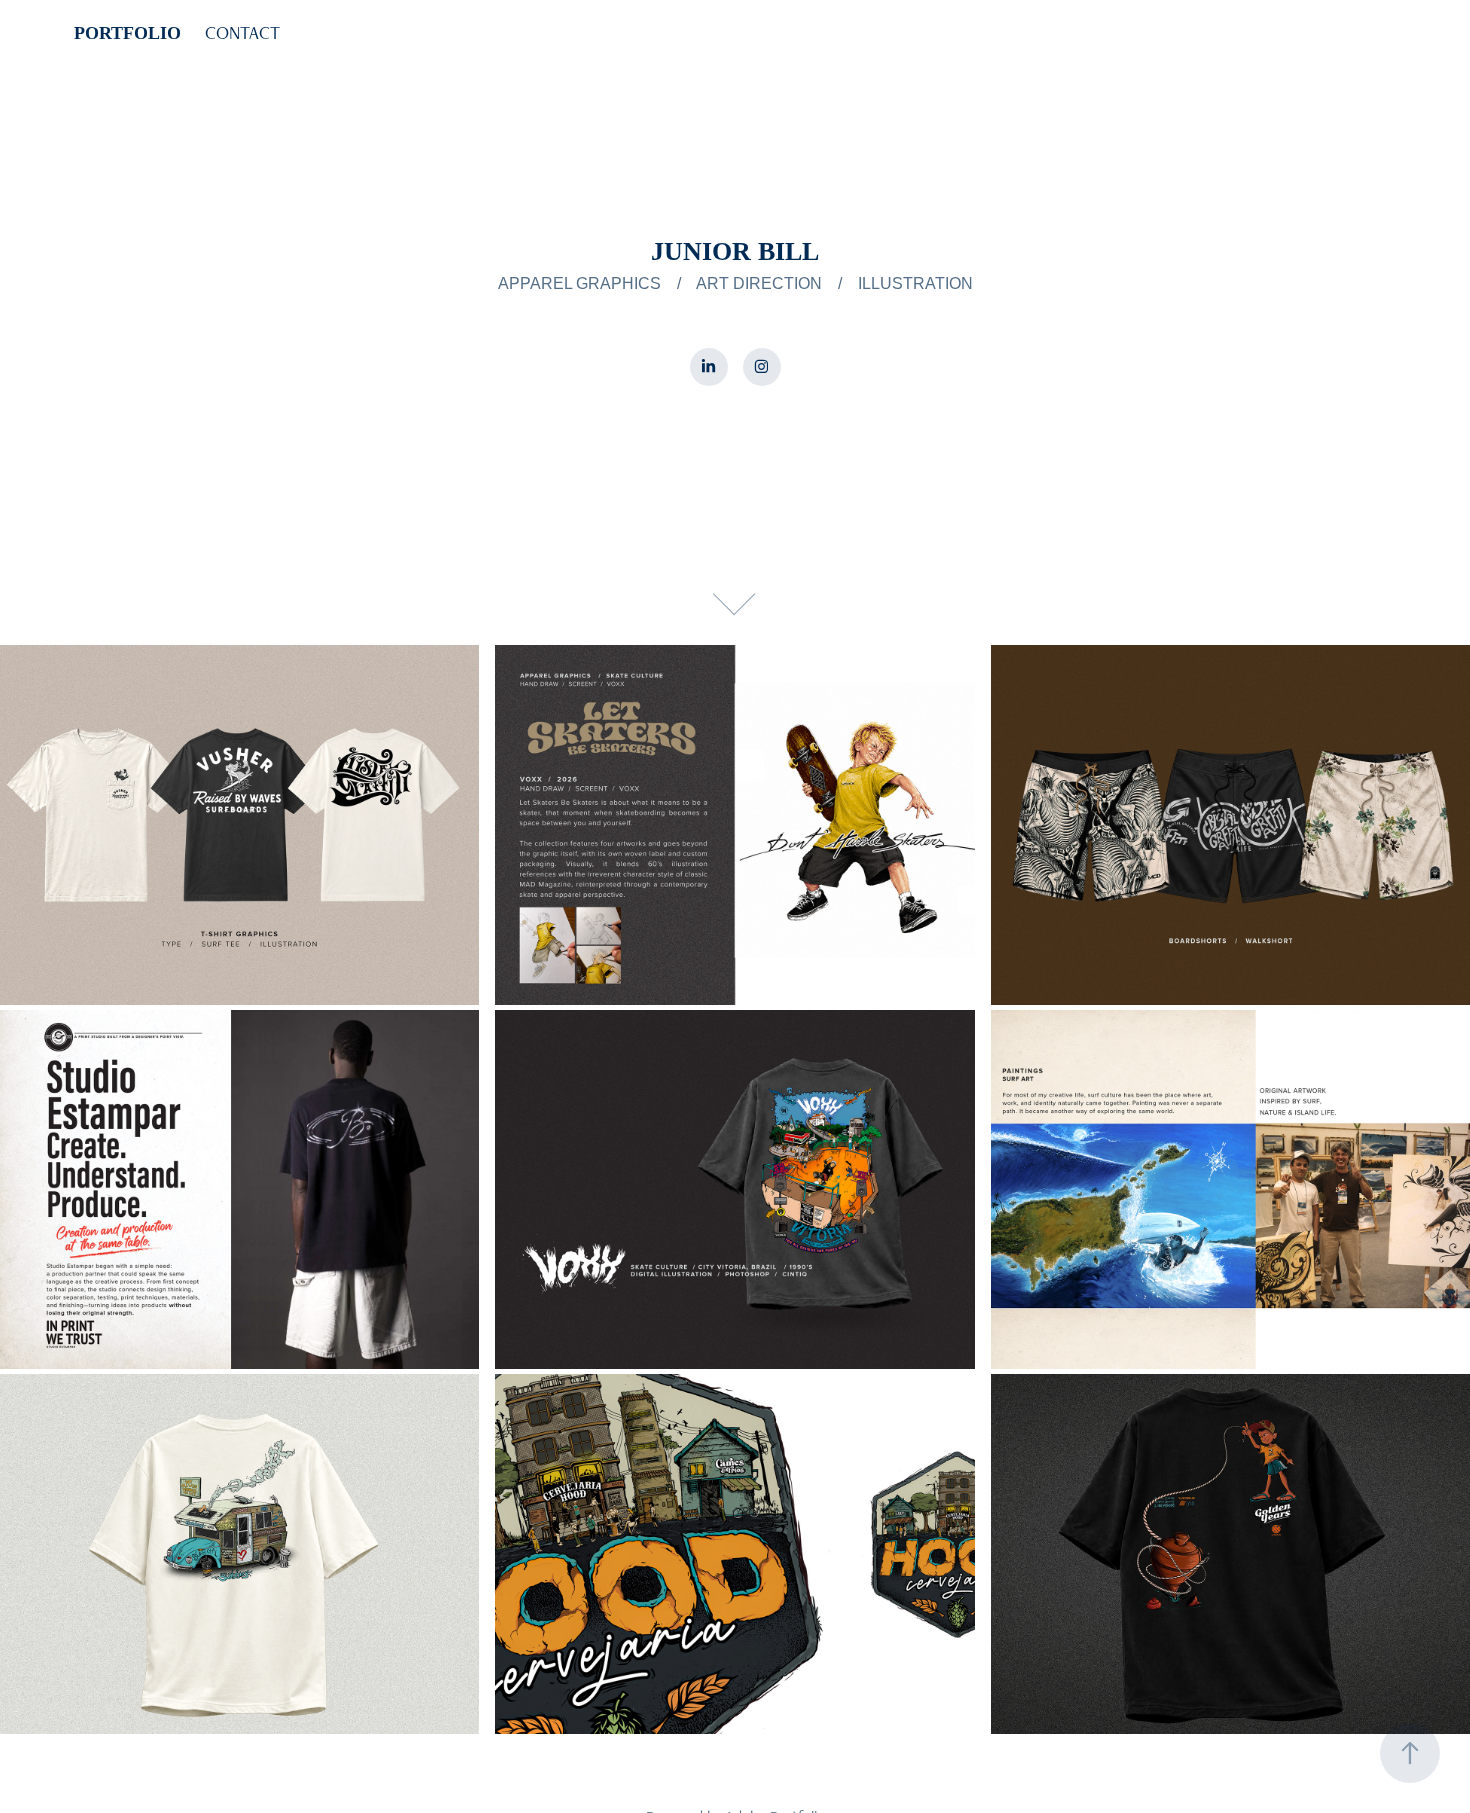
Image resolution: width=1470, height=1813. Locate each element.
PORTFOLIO (127, 33)
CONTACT (242, 32)
